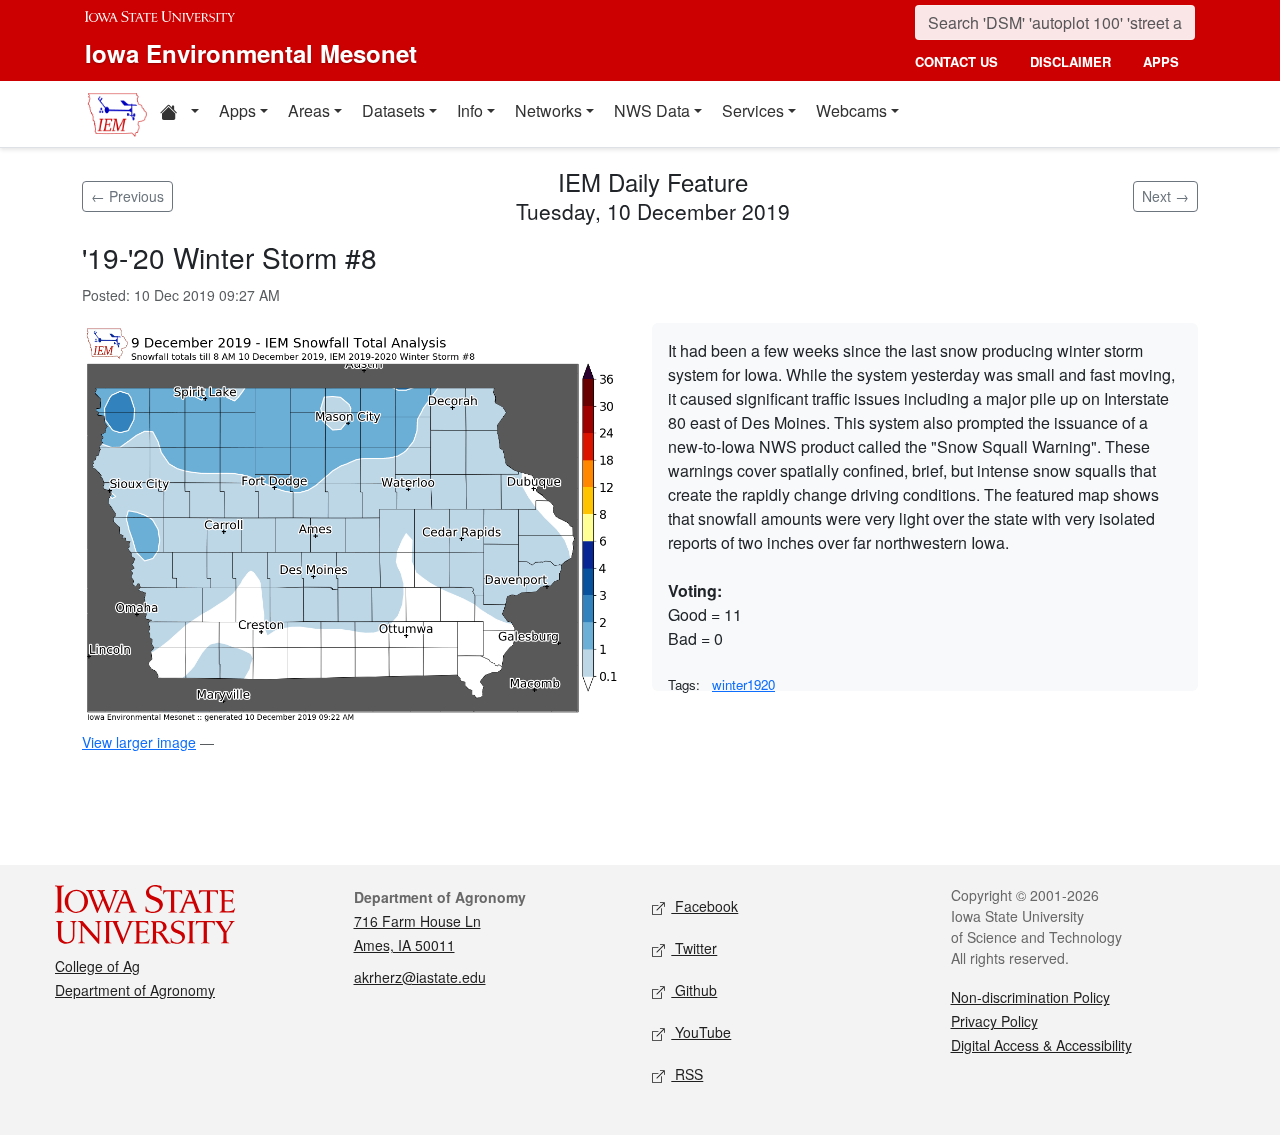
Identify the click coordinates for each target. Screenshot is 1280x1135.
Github (694, 990)
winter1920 (743, 684)
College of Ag (97, 966)
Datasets (393, 110)
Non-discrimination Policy (1030, 997)
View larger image (139, 742)
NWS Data (652, 110)
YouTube (701, 1032)
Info (470, 110)
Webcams (851, 110)
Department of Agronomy (135, 990)
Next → (1165, 196)
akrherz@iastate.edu (420, 977)
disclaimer (1070, 61)
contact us (956, 61)
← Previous (127, 196)
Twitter (694, 948)
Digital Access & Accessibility (1041, 1045)
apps (1161, 61)
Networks (548, 110)
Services (753, 110)
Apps (237, 110)
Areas (309, 110)
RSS (687, 1074)
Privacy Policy (994, 1021)
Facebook (704, 906)
